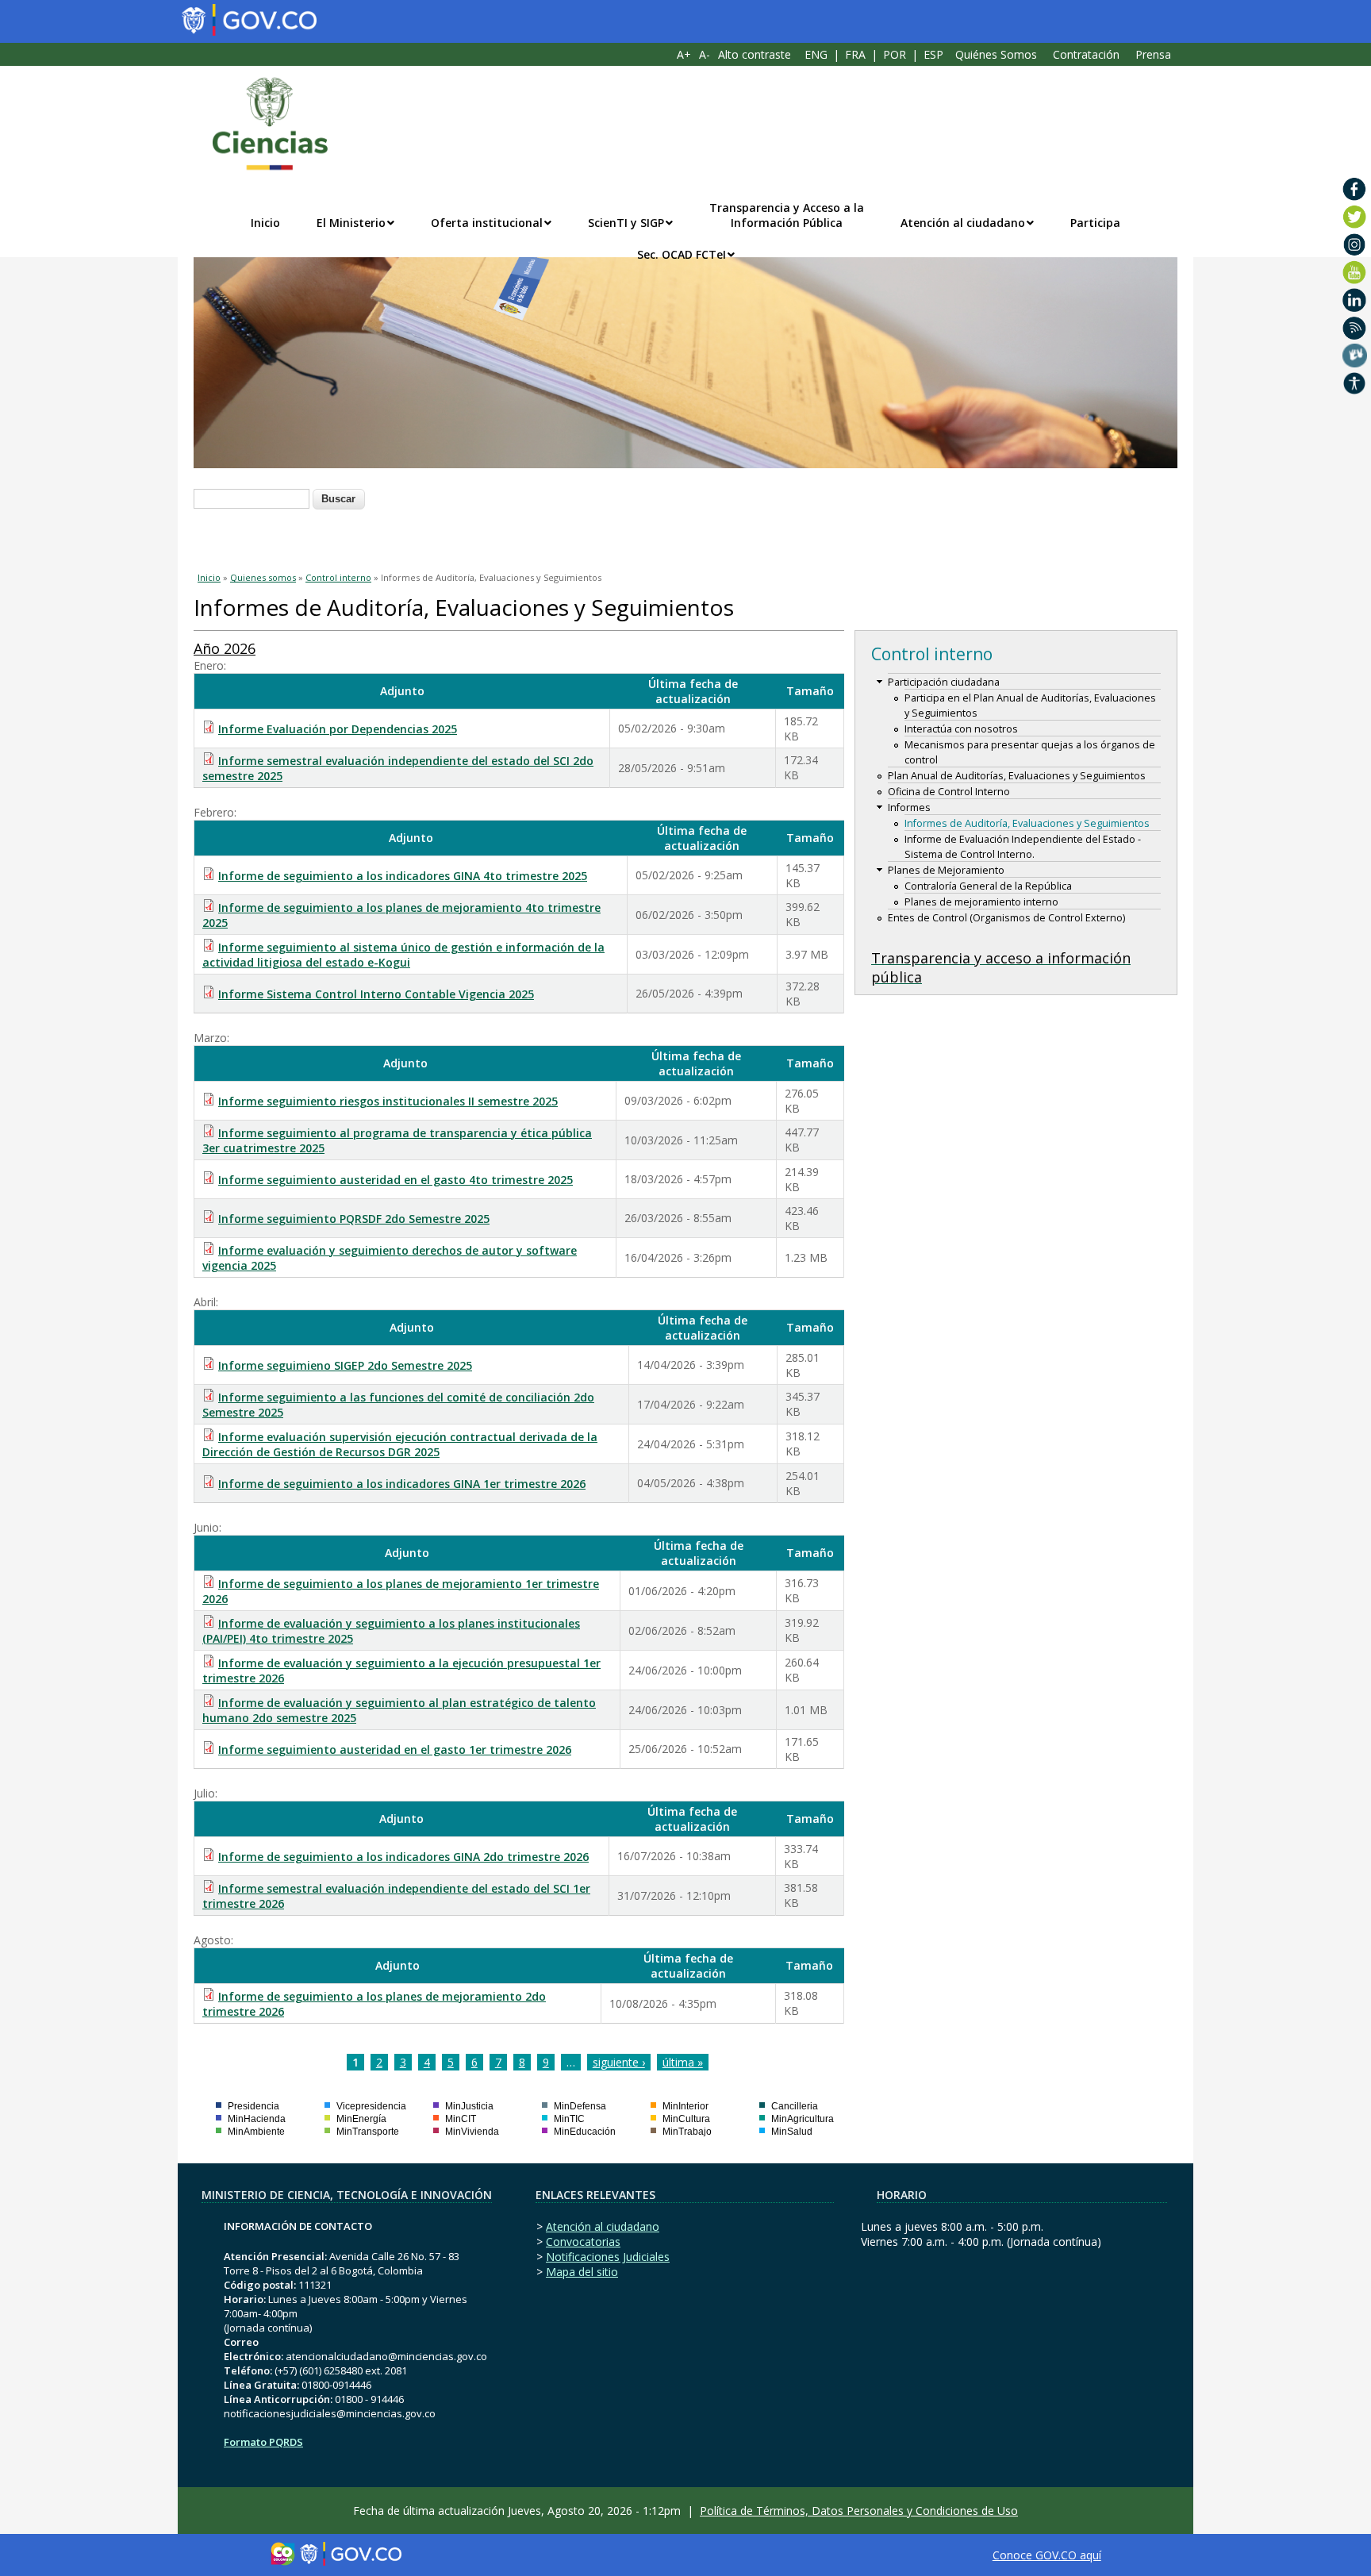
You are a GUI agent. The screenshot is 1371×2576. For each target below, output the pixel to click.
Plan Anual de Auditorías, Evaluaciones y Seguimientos (1017, 776)
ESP (933, 54)
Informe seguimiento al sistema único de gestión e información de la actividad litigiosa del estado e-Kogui (403, 955)
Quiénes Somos (996, 54)
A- (705, 54)
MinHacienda (257, 2119)
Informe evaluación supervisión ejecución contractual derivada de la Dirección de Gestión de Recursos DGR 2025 (400, 1444)
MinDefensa (580, 2106)
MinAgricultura (803, 2119)
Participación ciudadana (944, 682)
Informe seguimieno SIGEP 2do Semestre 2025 (345, 1365)
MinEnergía (361, 2119)
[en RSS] (1355, 328)
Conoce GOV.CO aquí (1047, 2555)
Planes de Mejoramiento (946, 870)
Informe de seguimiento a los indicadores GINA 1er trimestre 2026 (402, 1484)
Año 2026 (225, 648)
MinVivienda (472, 2132)
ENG (816, 54)
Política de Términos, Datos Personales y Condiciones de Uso (859, 2511)
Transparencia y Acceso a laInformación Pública (787, 215)
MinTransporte (368, 2132)
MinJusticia (469, 2106)
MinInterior (685, 2106)
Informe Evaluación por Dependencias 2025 (338, 729)
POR (895, 54)
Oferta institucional (487, 223)
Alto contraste (755, 54)
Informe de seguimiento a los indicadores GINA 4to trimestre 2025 (403, 876)
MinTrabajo (687, 2132)
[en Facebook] (1355, 189)
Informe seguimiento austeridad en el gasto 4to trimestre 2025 (396, 1180)
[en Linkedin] (1355, 300)
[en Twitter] (1355, 217)
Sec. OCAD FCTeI (682, 254)
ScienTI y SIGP (626, 223)
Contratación (1086, 54)
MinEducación (585, 2132)
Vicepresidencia (371, 2106)
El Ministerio (351, 223)
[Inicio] (262, 124)
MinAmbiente (256, 2132)
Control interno (338, 577)
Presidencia (253, 2106)
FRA (855, 54)
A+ (684, 54)
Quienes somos (263, 577)
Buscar (338, 499)
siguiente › (619, 2062)
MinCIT (461, 2119)
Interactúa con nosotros (961, 729)
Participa (1095, 223)
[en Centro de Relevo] (1355, 356)
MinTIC (569, 2119)
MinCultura (686, 2119)
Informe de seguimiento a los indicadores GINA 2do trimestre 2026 (403, 1857)
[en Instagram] (1355, 244)
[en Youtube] (1355, 272)
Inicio (265, 223)
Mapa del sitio (582, 2272)
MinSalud (792, 2132)
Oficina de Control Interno (949, 792)
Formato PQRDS (263, 2442)
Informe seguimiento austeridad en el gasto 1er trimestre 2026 (395, 1749)
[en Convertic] (1355, 383)
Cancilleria (795, 2106)
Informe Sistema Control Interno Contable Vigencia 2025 (376, 994)
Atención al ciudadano (963, 223)
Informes (909, 807)
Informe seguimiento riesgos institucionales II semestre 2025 (388, 1101)
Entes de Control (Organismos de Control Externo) (1006, 918)
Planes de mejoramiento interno (981, 902)
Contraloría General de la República (988, 886)
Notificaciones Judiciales (608, 2257)
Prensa (1153, 54)
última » (683, 2062)
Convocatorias (583, 2242)
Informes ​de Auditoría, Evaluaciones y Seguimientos (1027, 823)
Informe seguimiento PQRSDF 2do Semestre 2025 (354, 1219)
